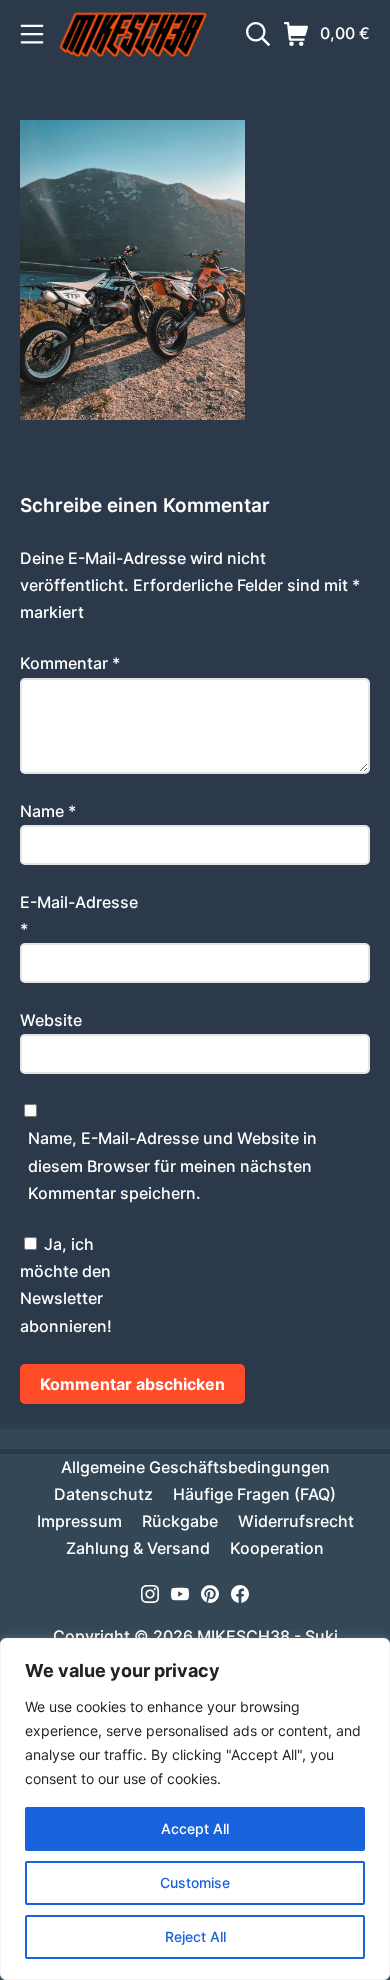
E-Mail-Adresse (79, 915)
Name (48, 811)
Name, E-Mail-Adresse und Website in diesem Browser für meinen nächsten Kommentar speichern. (172, 1165)
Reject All (195, 1936)
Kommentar (70, 663)
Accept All (195, 1828)
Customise (195, 1882)
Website (51, 1020)
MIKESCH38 (243, 1636)
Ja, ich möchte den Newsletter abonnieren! (66, 1285)
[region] (195, 1809)
